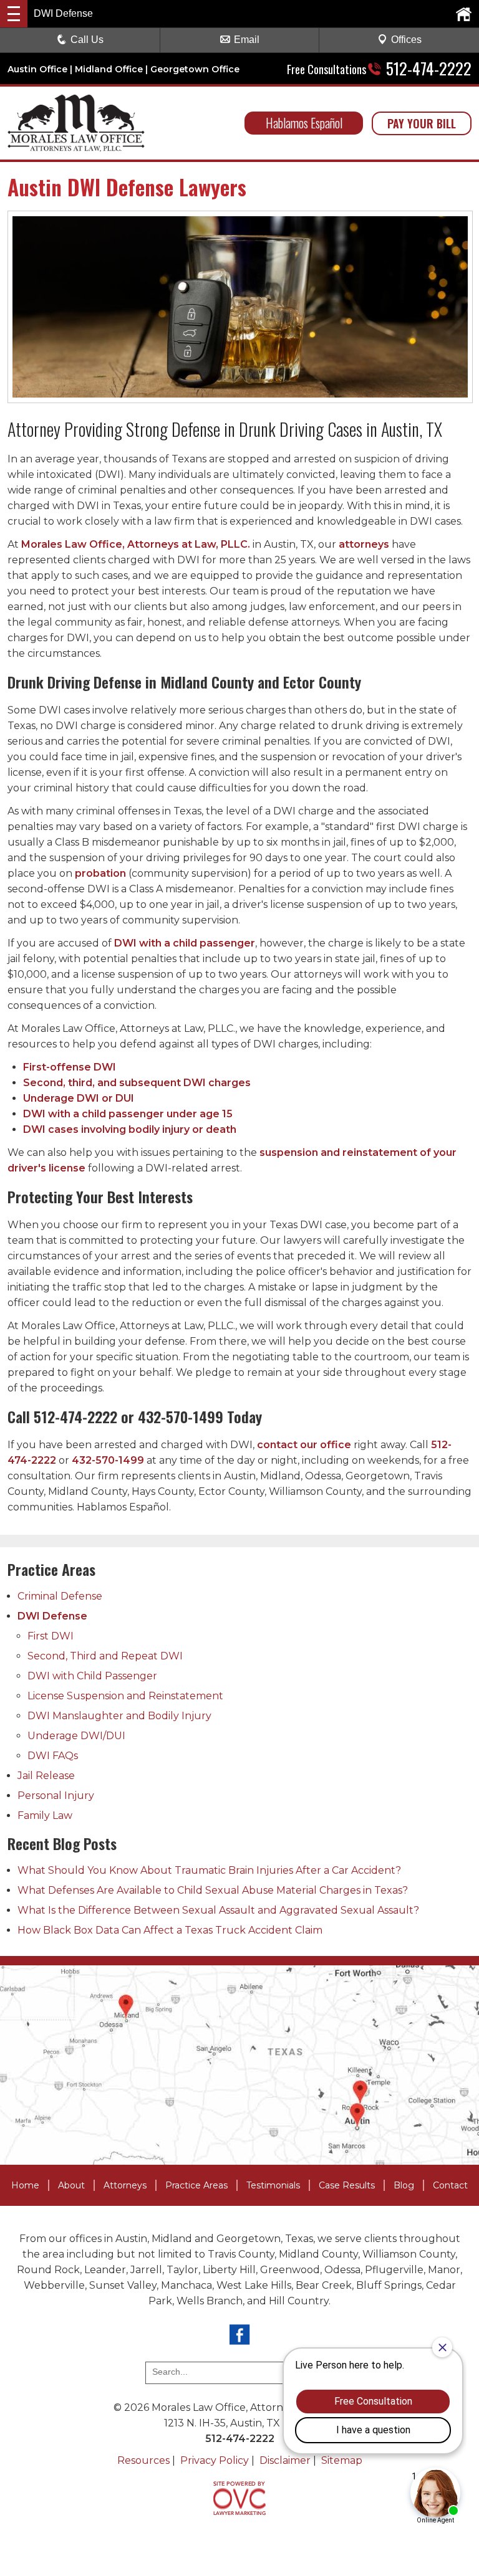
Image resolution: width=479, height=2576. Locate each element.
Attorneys (125, 2185)
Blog (404, 2185)
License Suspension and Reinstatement (125, 1696)
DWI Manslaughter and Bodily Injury (119, 1716)
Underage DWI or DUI (79, 1098)
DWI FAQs (53, 1756)
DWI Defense (52, 1616)
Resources (143, 2460)
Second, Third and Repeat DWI (105, 1656)
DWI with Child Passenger (92, 1676)
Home (25, 2185)
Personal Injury (56, 1796)
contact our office (304, 1445)
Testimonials (273, 2185)
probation (100, 873)
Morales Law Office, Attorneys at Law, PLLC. (136, 544)
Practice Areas (196, 2185)
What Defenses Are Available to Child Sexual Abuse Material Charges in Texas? (213, 1890)
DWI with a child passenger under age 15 (128, 1114)
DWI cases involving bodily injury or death (130, 1129)
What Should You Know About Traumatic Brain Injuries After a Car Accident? (209, 1870)
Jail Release (46, 1776)
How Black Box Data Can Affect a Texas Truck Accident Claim (170, 1930)
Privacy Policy (215, 2460)
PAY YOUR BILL (422, 123)
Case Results (347, 2185)
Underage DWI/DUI (76, 1736)
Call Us (87, 40)
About (71, 2185)
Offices (406, 40)
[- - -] (14, 14)
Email (247, 40)
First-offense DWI (70, 1067)
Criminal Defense (60, 1596)
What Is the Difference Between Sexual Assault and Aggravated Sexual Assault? (218, 1910)
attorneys (364, 544)
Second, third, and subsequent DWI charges (137, 1083)
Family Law (45, 1815)
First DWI (51, 1636)
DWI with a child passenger (185, 943)
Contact (450, 2185)
